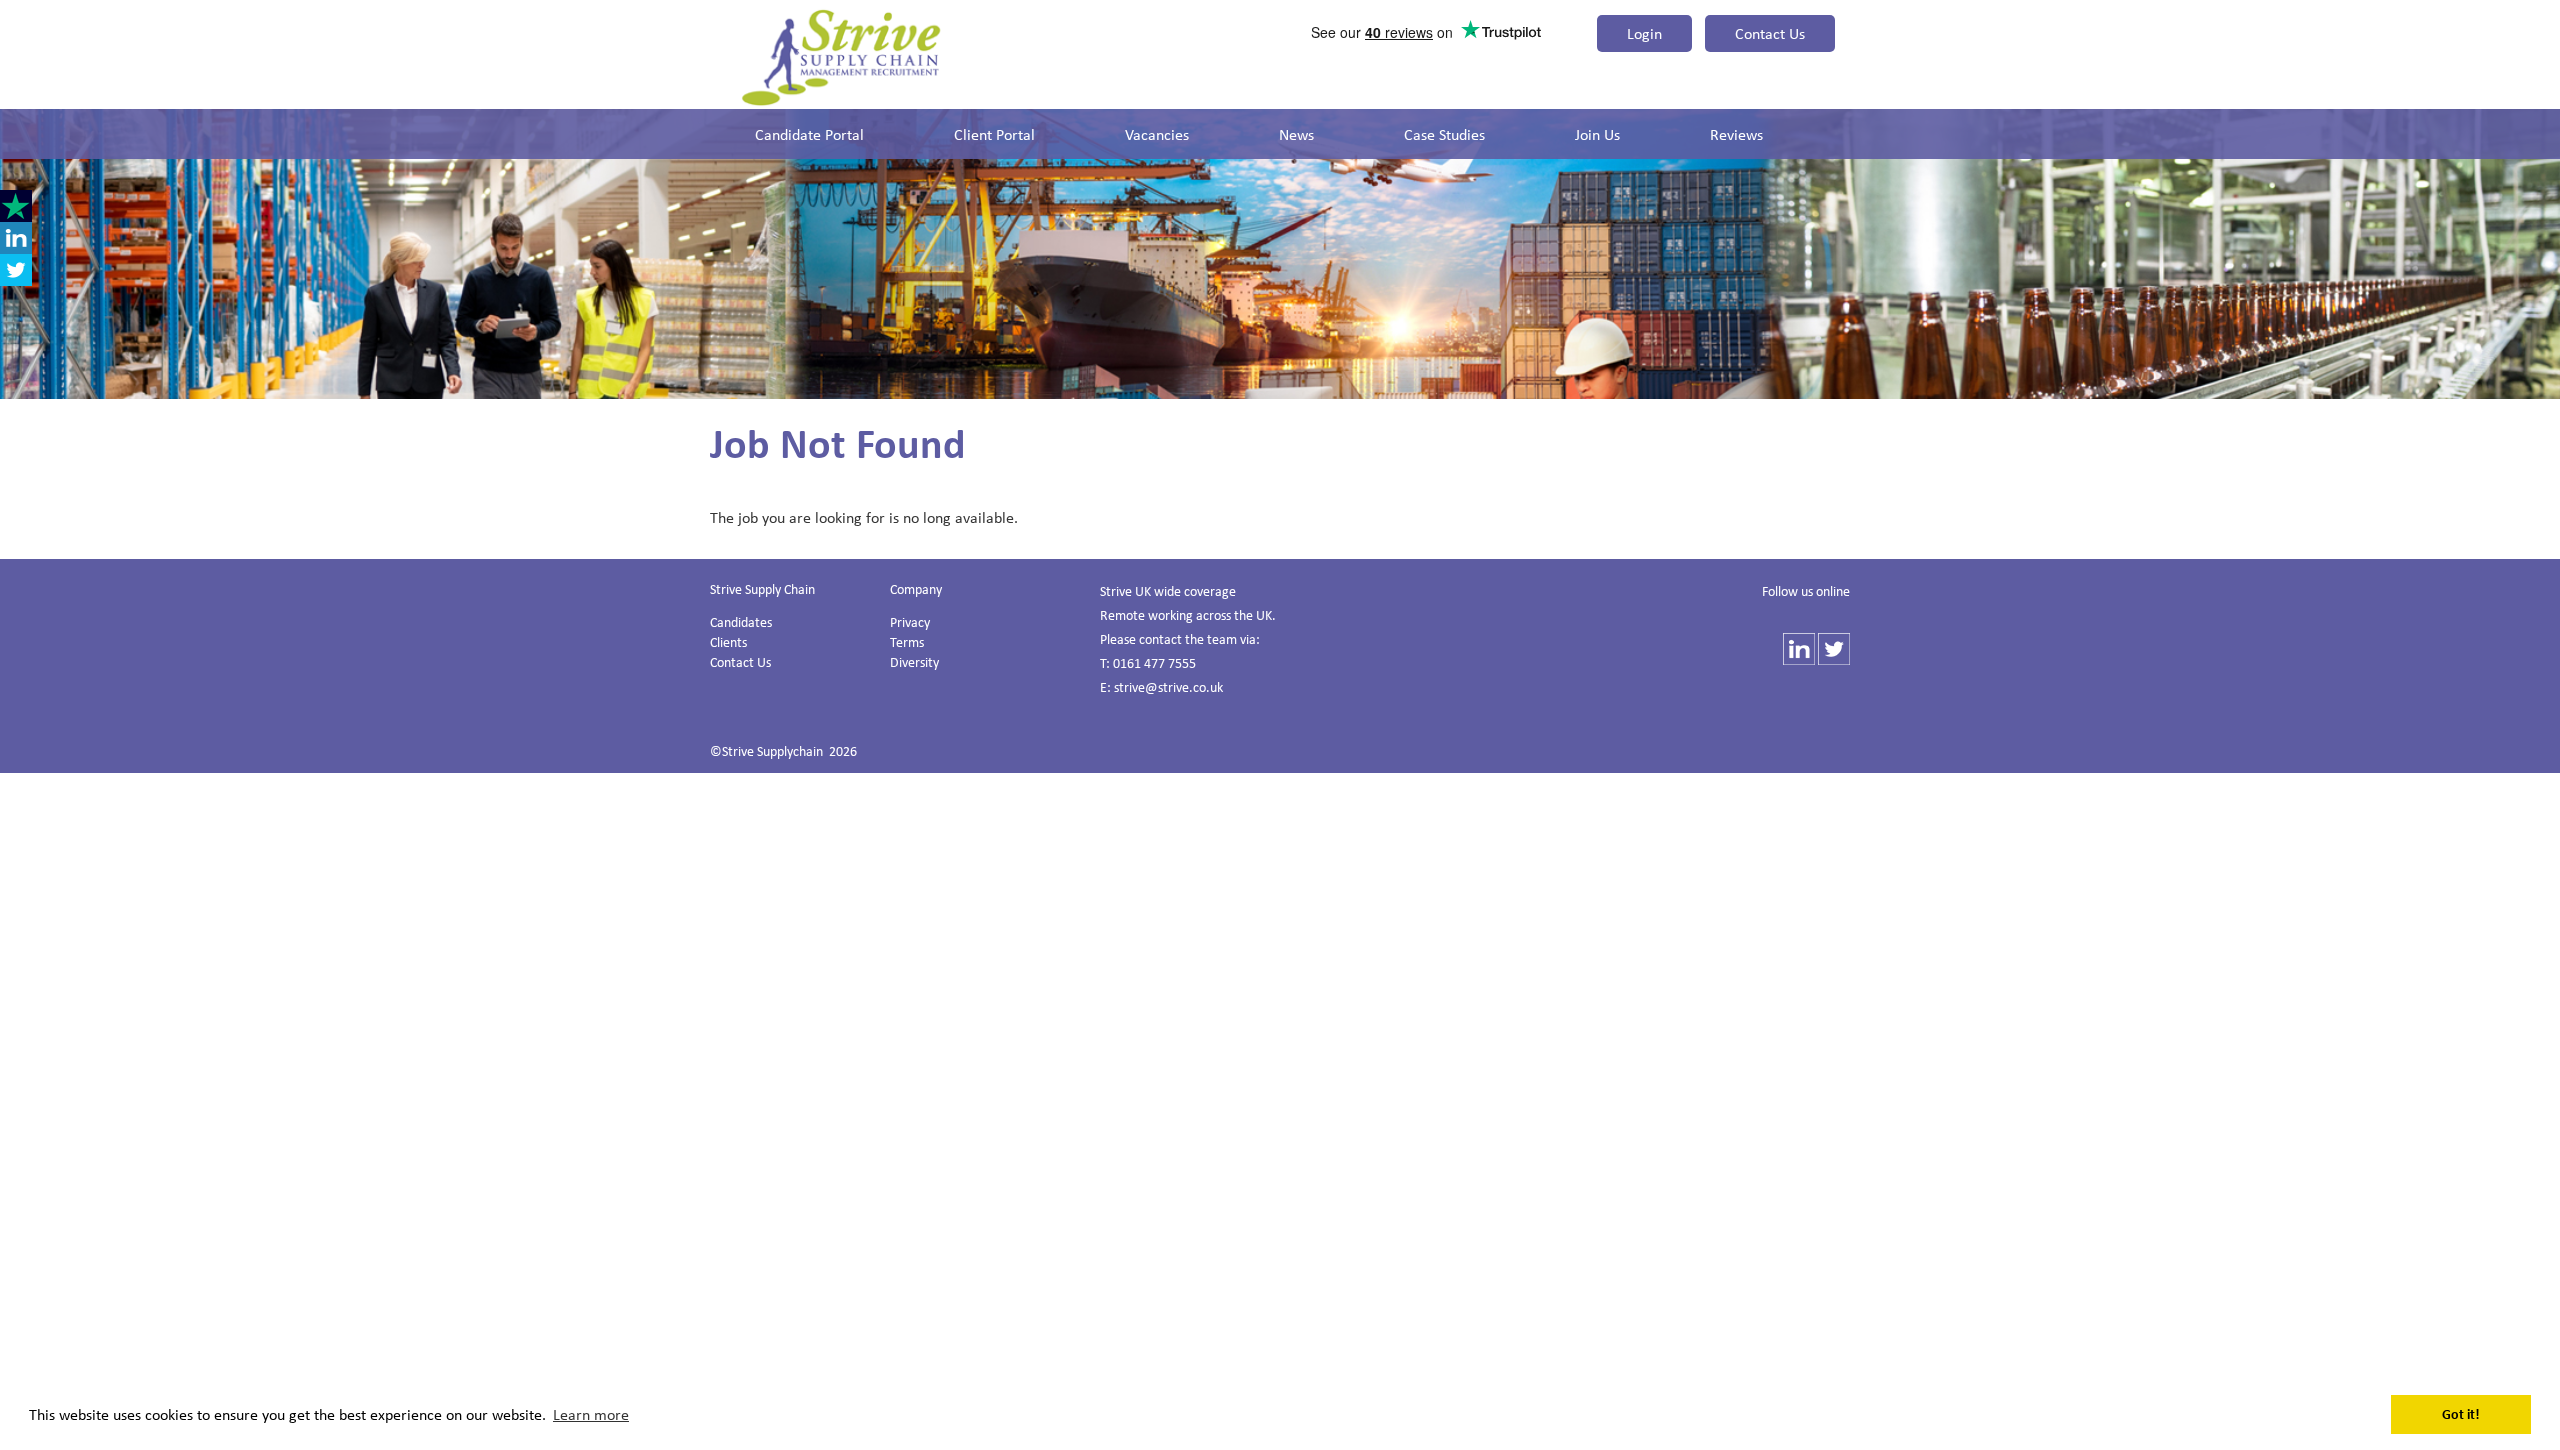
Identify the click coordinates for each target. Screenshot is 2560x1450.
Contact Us (1770, 33)
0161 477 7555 (1154, 662)
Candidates (741, 621)
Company (916, 588)
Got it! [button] (2461, 1413)
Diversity (914, 661)
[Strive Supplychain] (841, 57)
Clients (728, 641)
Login (1644, 33)
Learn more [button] (591, 1414)
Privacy (910, 621)
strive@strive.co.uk (1168, 686)
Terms (907, 641)
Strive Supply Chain (762, 588)
